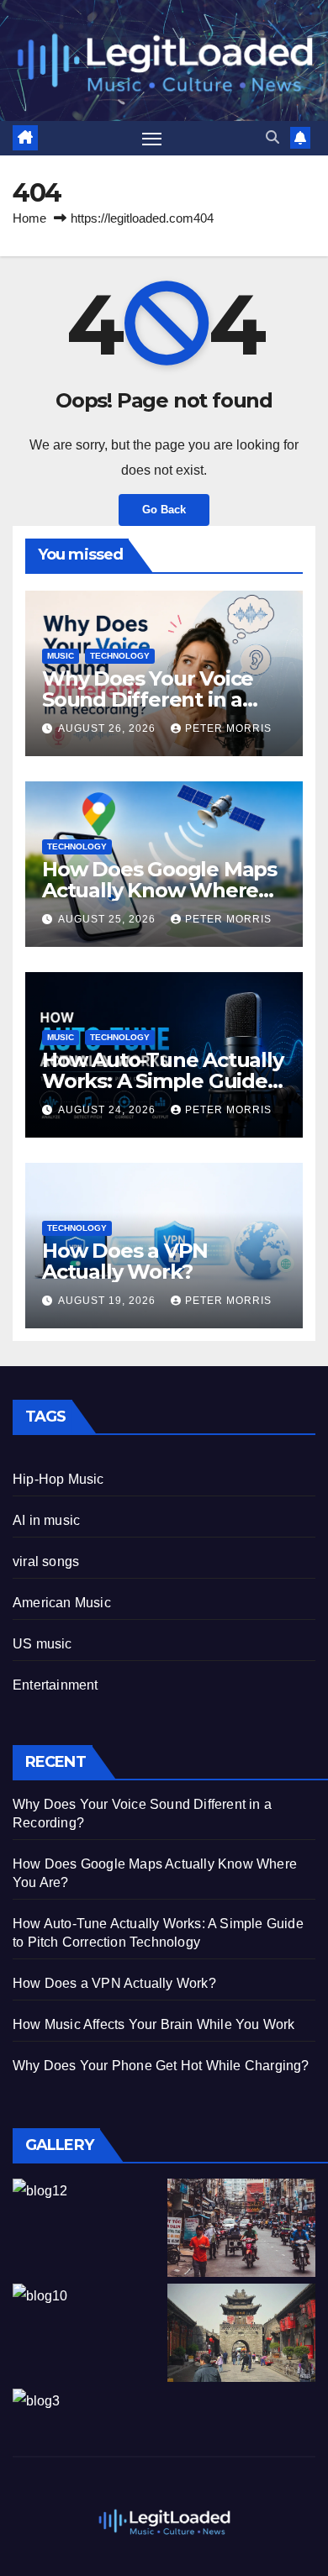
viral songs (46, 1561)
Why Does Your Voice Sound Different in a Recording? (148, 699)
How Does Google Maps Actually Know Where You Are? (159, 890)
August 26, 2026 (108, 728)
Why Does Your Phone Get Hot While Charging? (161, 2066)
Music (61, 656)
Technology (120, 656)
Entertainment (56, 1685)
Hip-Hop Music (58, 1479)
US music (42, 1644)
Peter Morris (228, 728)
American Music (62, 1603)
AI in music (46, 1520)
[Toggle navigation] (152, 139)
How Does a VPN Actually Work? (125, 1261)
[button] (272, 137)
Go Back (164, 510)
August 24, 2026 (108, 1110)
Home (29, 218)
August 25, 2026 (108, 919)
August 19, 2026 (108, 1301)
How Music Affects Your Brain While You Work (154, 2024)
